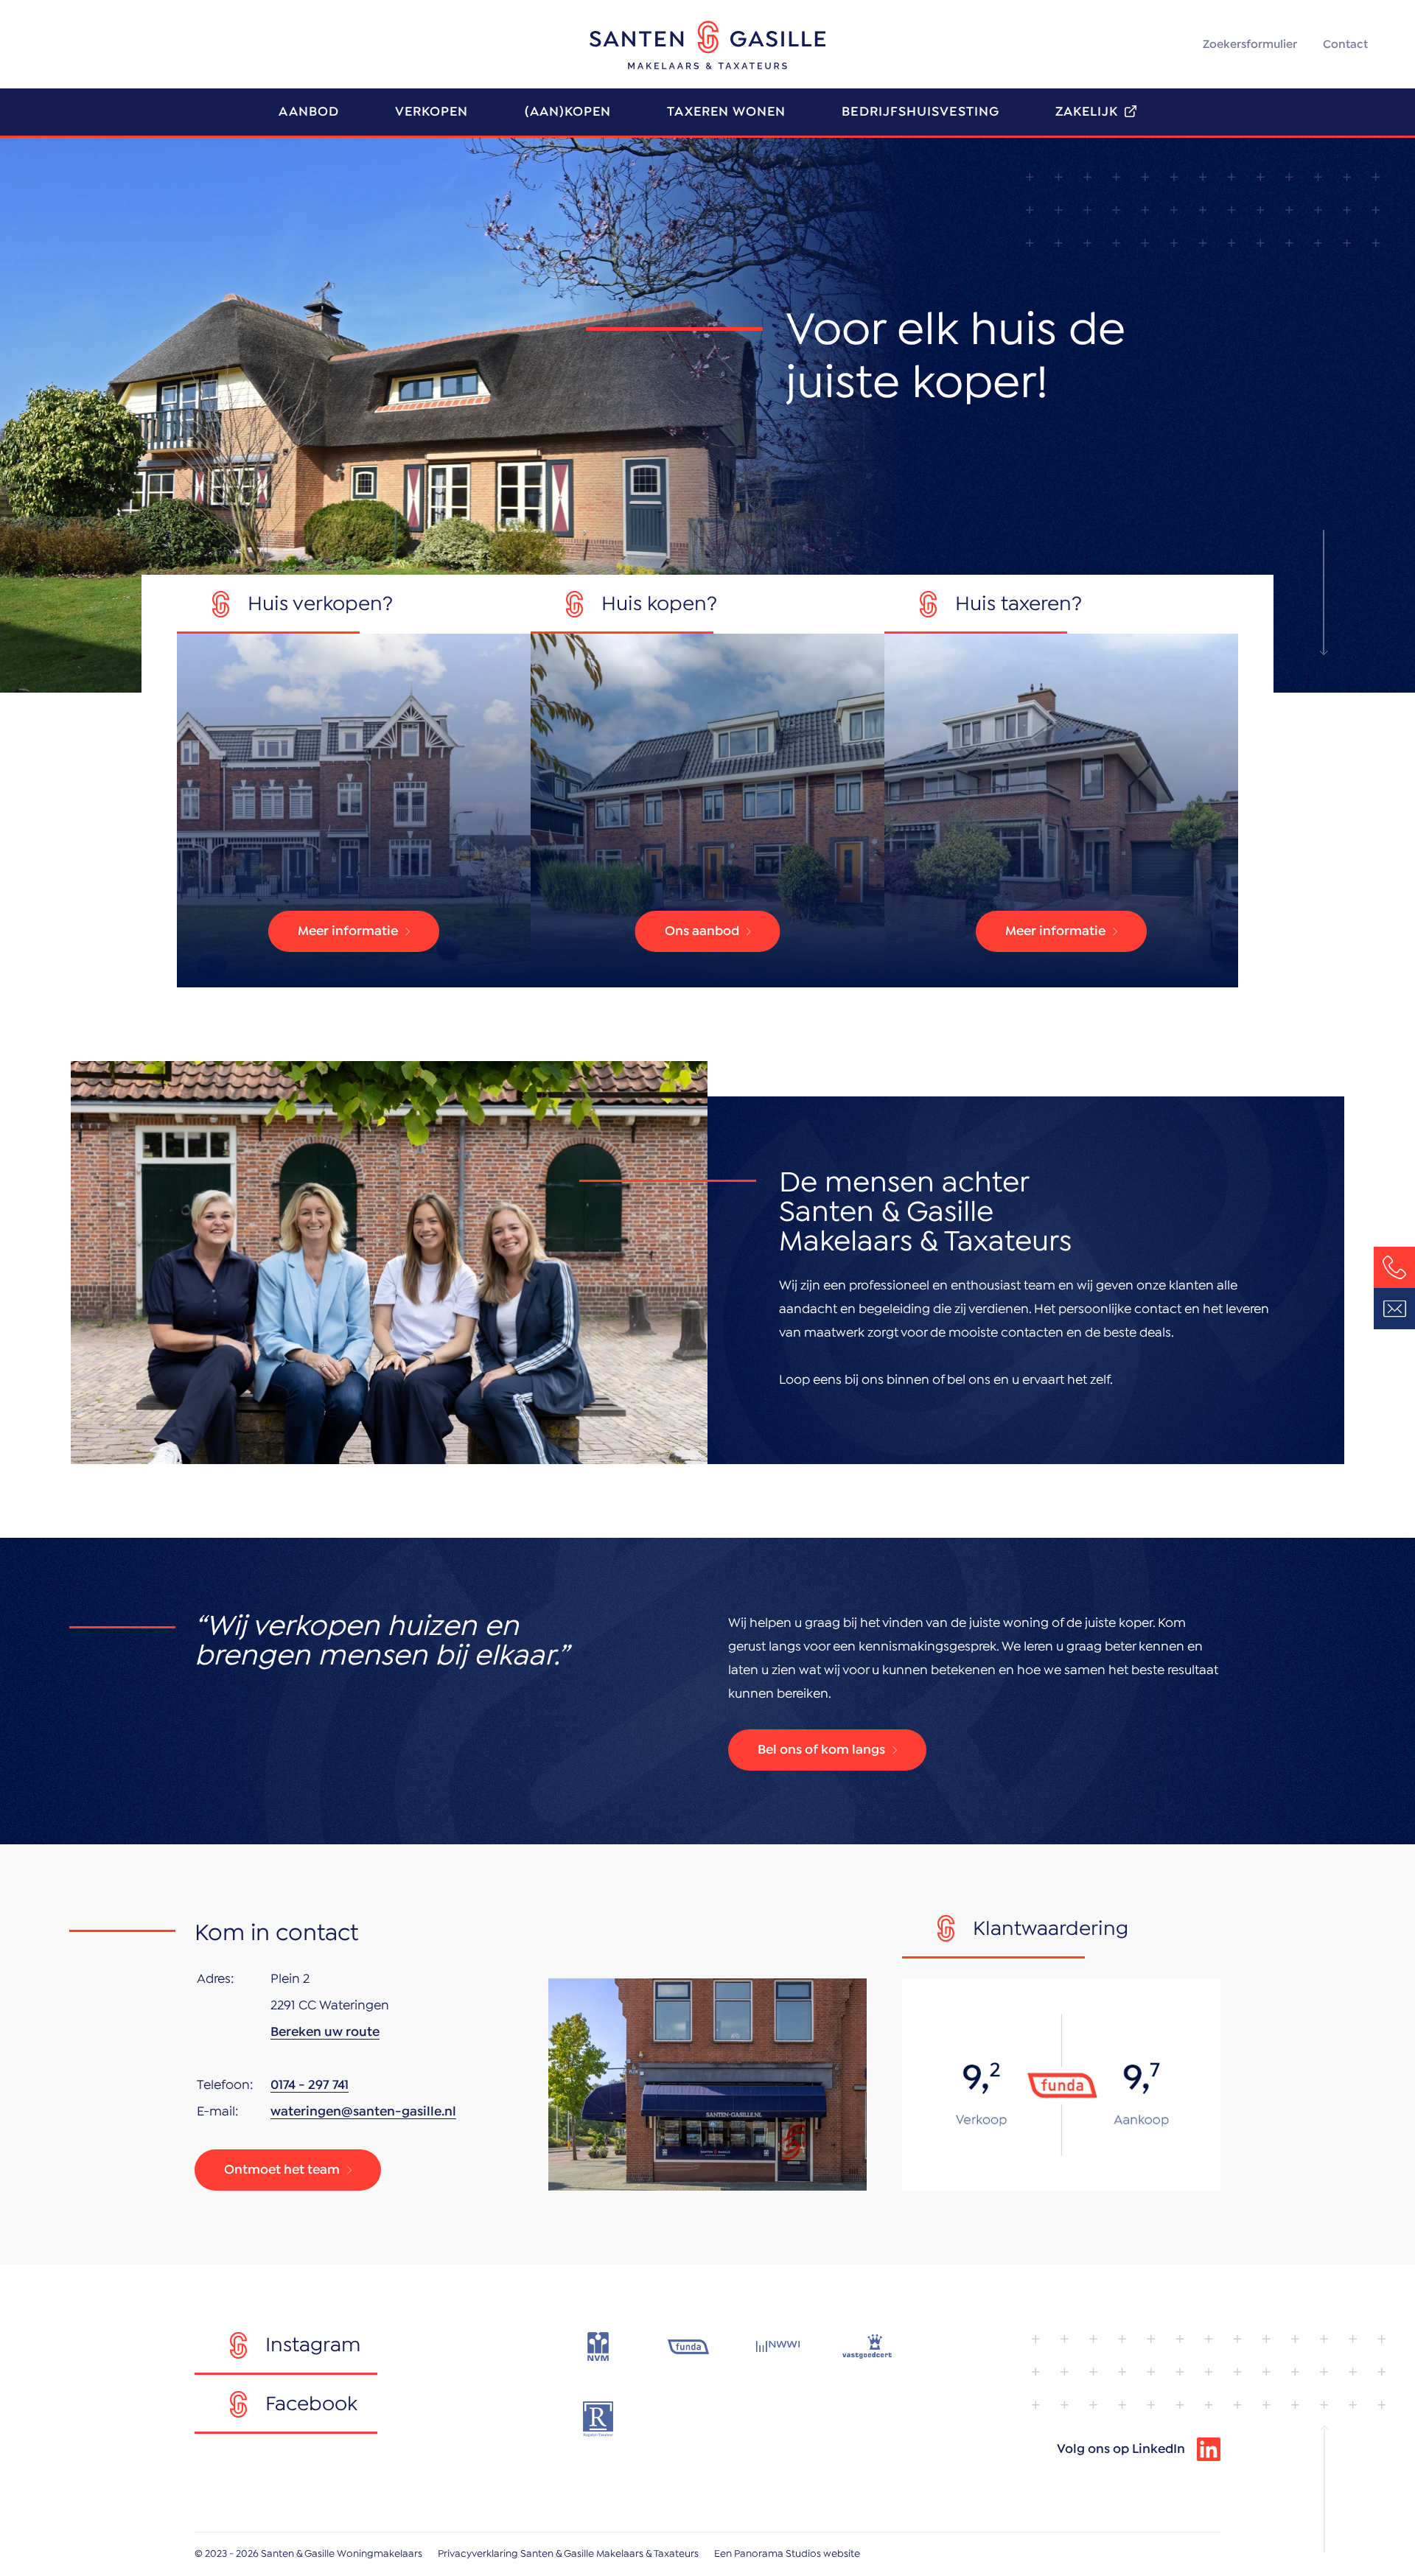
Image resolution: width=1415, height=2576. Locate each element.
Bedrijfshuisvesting (920, 112)
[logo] (707, 45)
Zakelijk (1087, 112)
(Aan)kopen (568, 112)
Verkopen (432, 112)
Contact (1345, 44)
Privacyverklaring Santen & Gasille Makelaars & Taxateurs (568, 2554)
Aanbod (308, 112)
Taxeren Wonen (726, 112)
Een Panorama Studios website (787, 2554)
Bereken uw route (325, 2032)
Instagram (313, 2345)
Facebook (311, 2404)
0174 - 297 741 (310, 2085)
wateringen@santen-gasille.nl (363, 2112)
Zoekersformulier (1250, 44)
